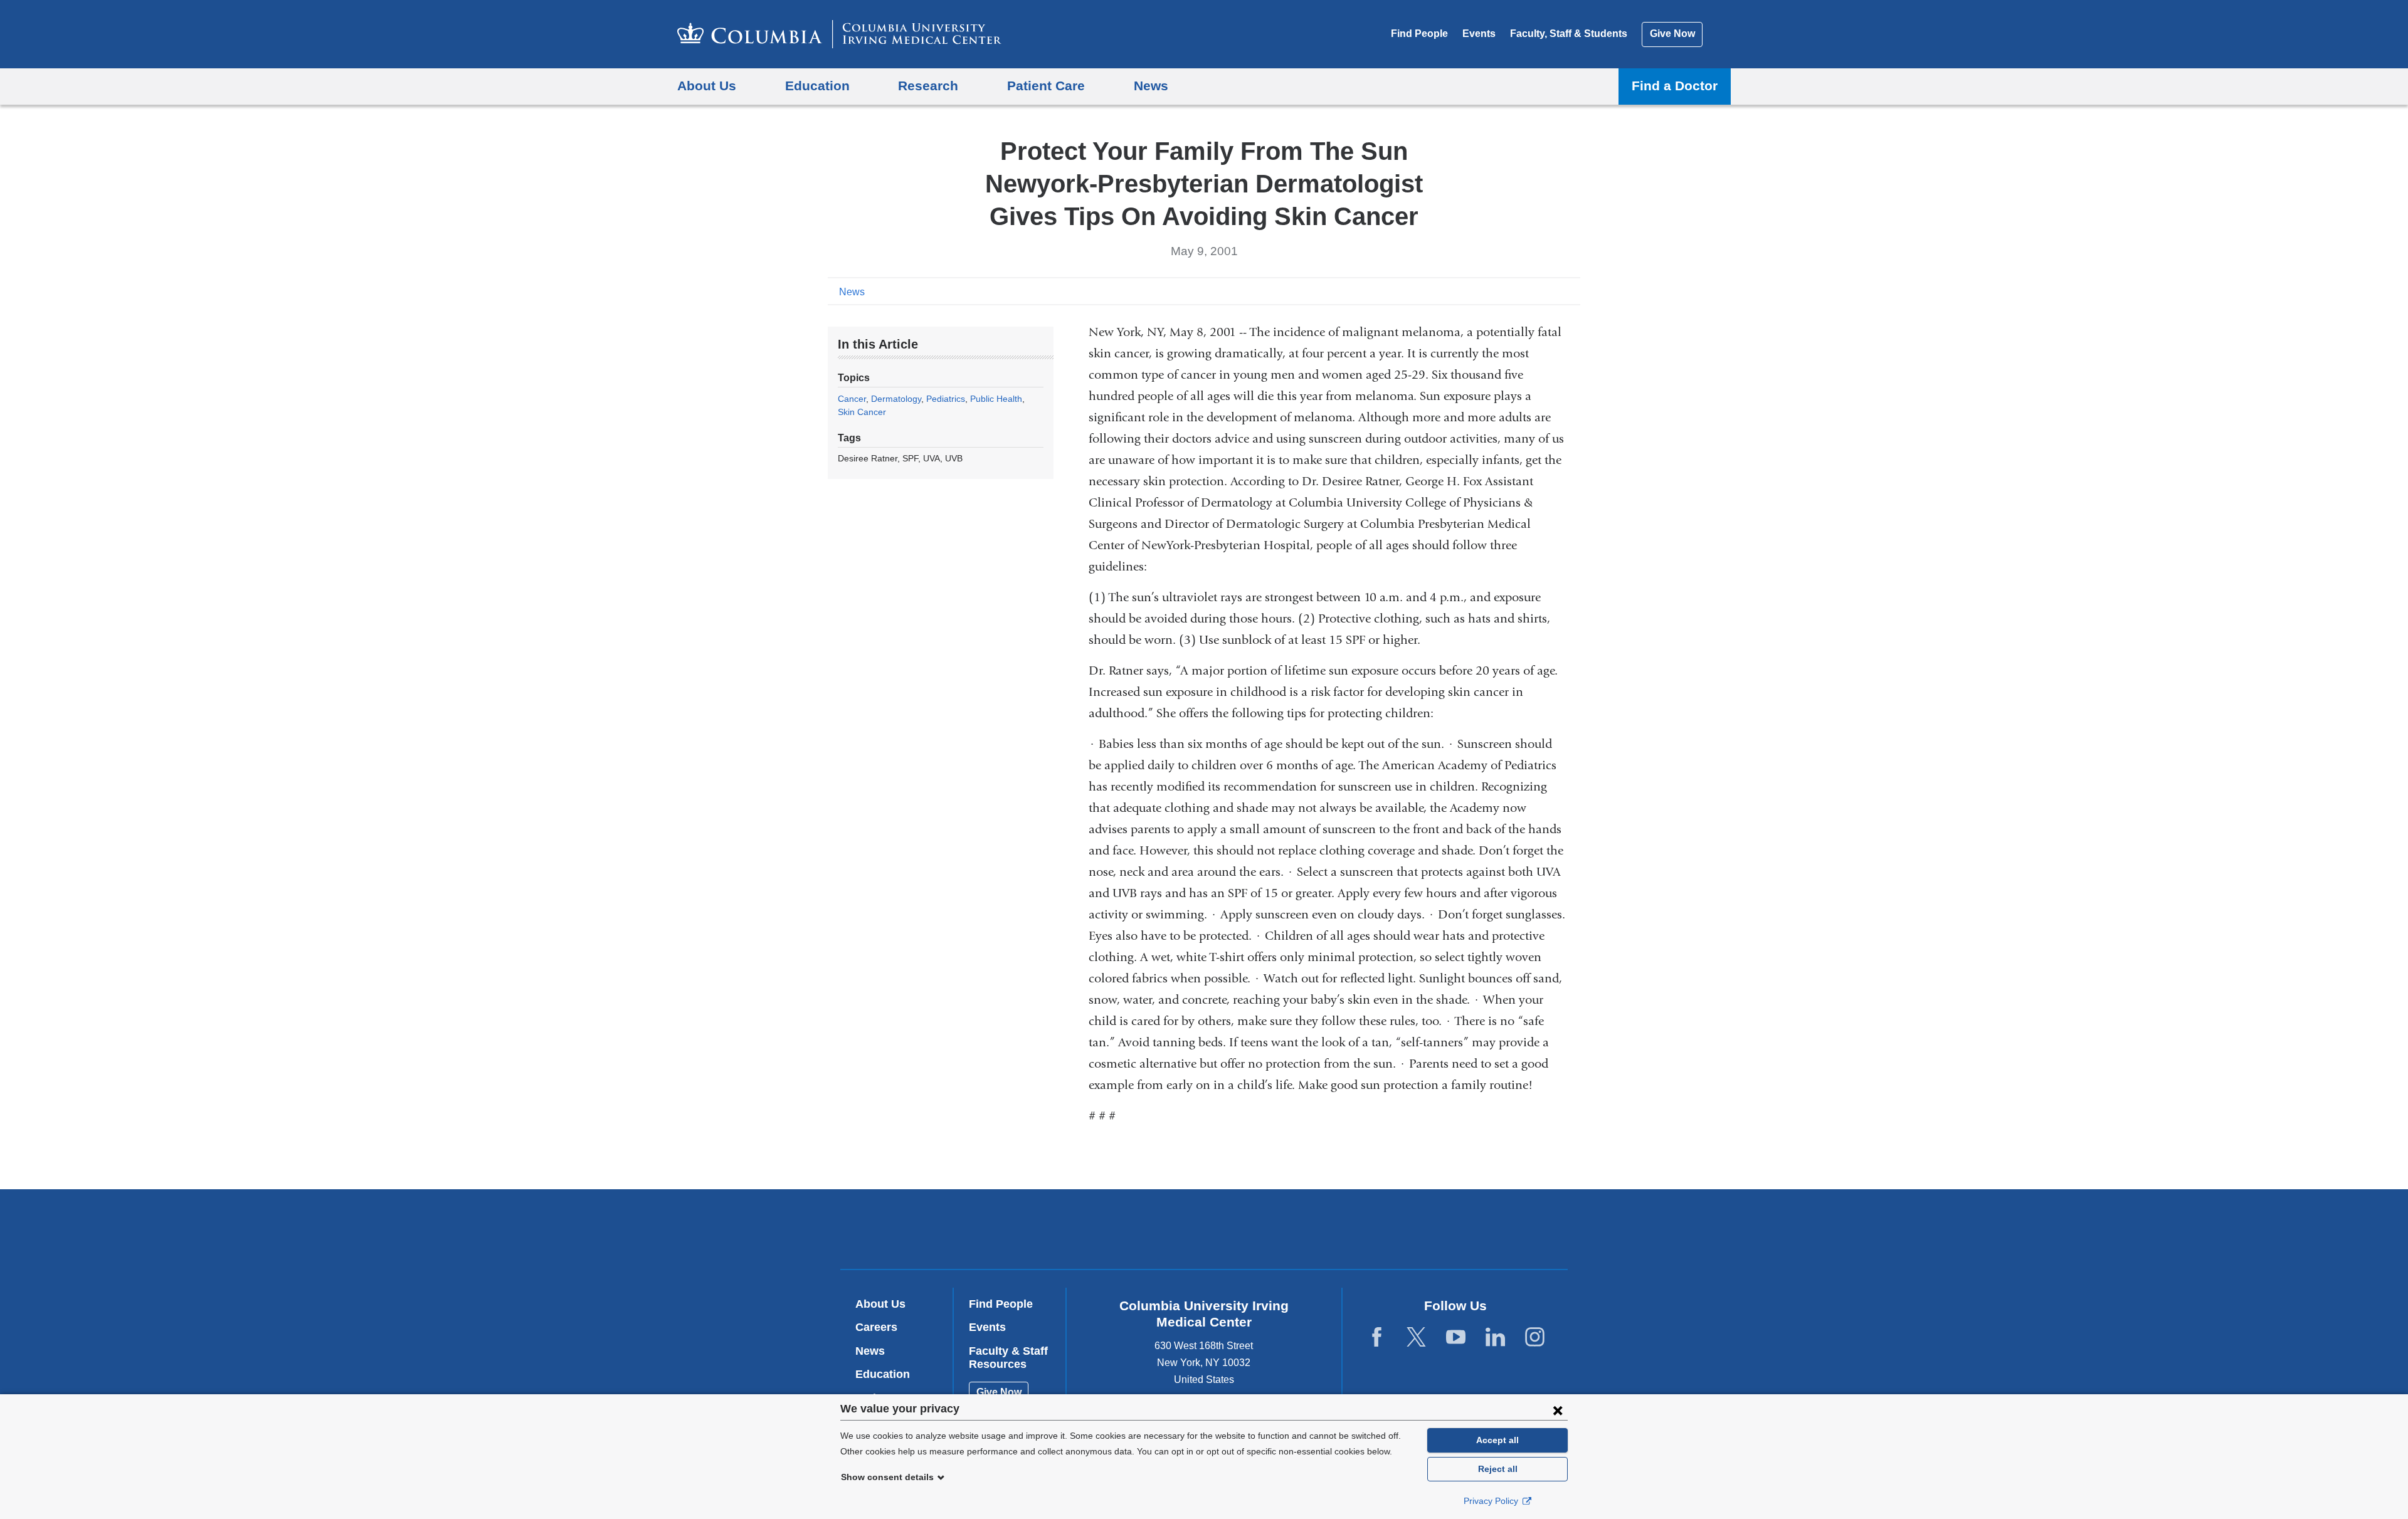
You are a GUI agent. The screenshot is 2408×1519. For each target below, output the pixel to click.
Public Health (996, 399)
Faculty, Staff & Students (1569, 34)
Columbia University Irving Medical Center (1124, 1228)
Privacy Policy (1492, 1501)
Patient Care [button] (1046, 86)
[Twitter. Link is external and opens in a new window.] (1416, 1338)
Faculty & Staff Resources (1008, 1358)
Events (1479, 34)
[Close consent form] (1558, 1410)
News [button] (1151, 86)
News (852, 292)
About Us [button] (707, 86)
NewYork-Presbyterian (1295, 1232)
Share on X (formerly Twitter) (1531, 291)
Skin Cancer (862, 412)
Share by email (1571, 291)
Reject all (1498, 1469)
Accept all (1497, 1440)
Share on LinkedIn (1551, 291)
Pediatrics (946, 399)
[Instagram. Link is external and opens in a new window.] (1535, 1338)
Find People (1419, 34)
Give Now (1672, 34)
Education (883, 1374)
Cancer (852, 399)
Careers (876, 1327)
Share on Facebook (1511, 291)
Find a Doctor (1675, 86)
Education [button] (817, 86)
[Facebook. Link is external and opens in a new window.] (1377, 1338)
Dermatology (896, 399)
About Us (880, 1304)
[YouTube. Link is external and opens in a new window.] (1456, 1338)
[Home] (839, 34)
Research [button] (928, 86)
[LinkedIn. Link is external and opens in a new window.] (1495, 1338)
